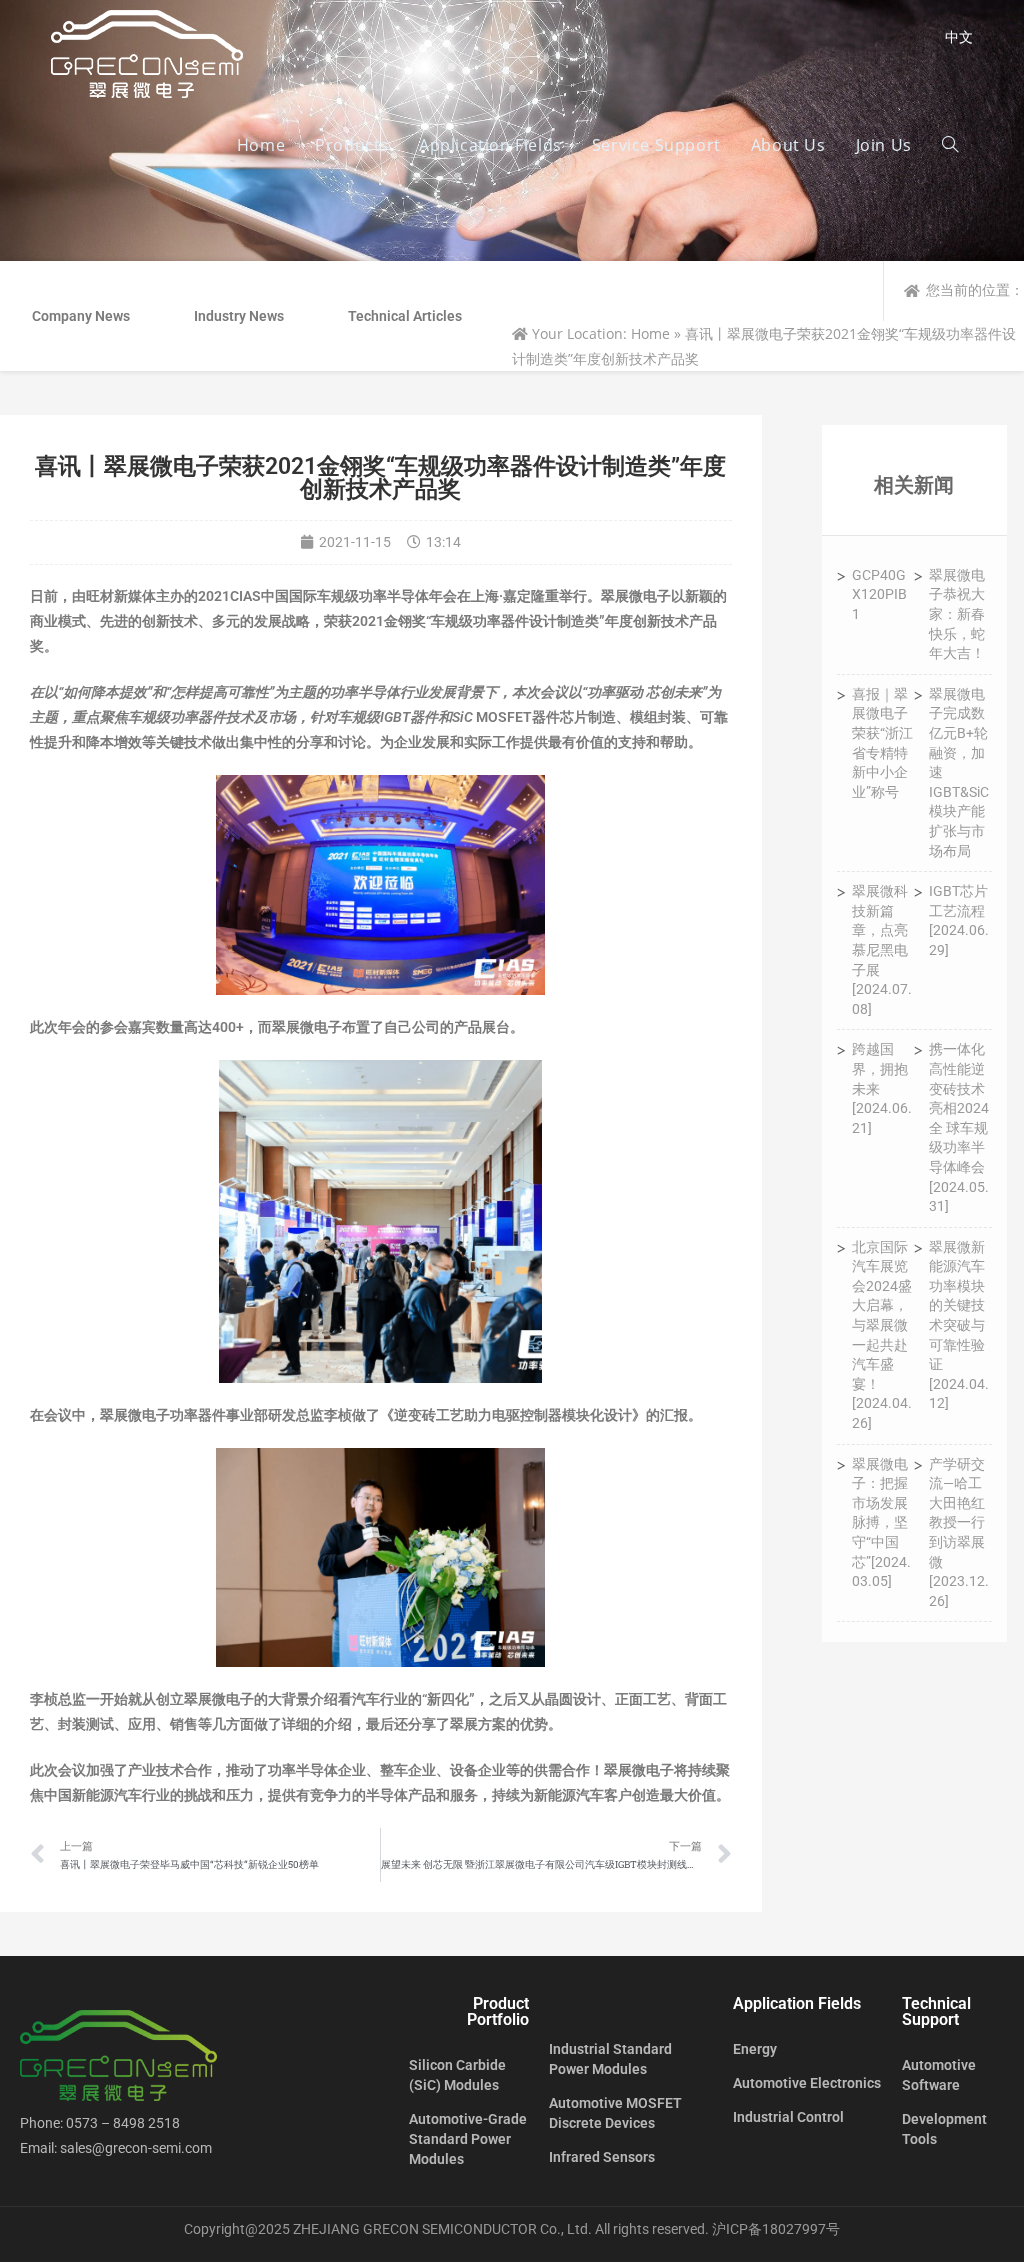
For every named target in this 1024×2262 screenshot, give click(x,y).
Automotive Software (939, 2075)
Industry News (239, 316)
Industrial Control (788, 2117)
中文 (959, 36)
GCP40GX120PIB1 (879, 594)
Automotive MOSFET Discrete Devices (615, 2113)
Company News (81, 316)
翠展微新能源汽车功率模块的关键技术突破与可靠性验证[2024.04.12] (959, 1325)
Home (650, 333)
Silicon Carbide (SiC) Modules (457, 2075)
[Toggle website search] (950, 145)
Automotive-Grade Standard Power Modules (468, 2139)
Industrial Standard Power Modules (610, 2059)
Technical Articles (405, 316)
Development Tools (944, 2129)
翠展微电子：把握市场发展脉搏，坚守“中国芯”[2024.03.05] (881, 1523)
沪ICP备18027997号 (776, 2229)
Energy (755, 2049)
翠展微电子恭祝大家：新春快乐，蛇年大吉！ (957, 614)
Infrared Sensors (602, 2157)
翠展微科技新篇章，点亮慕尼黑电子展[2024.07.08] (882, 950)
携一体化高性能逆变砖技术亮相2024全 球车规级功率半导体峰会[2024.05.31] (959, 1127)
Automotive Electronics (807, 2083)
